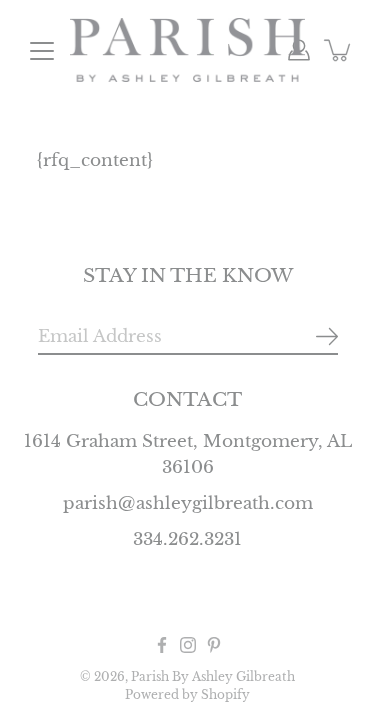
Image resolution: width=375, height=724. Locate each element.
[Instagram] (188, 645)
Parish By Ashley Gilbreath (213, 676)
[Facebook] (162, 645)
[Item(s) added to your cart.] (339, 50)
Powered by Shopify (187, 694)
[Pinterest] (214, 645)
